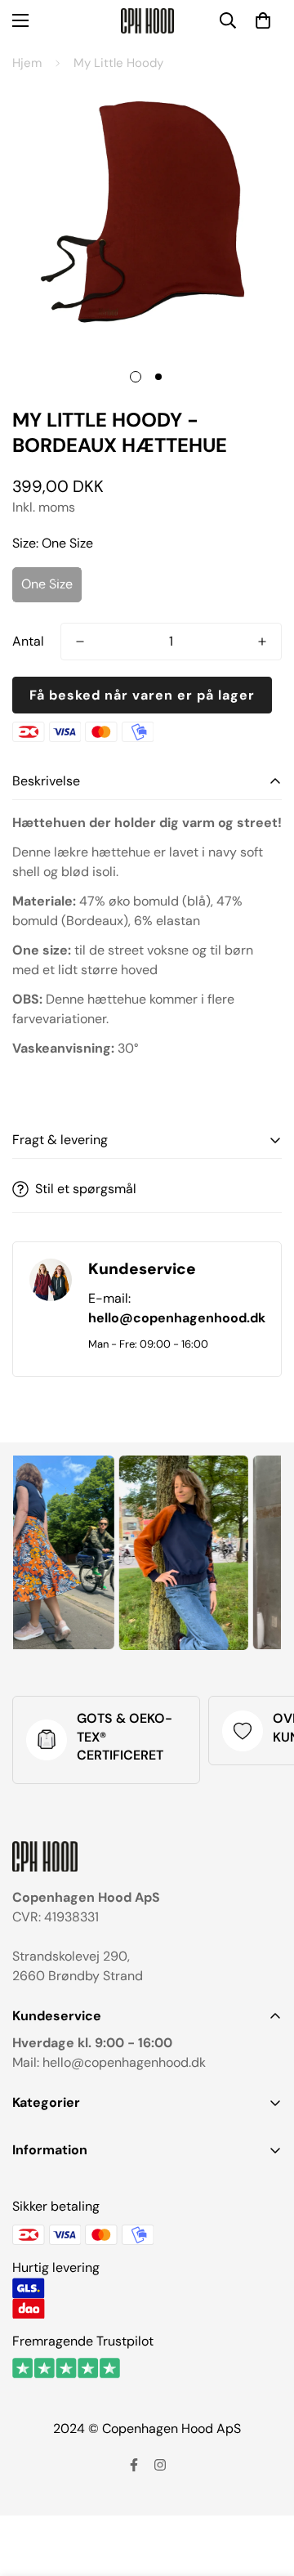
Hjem (27, 63)
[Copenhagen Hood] (147, 21)
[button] (263, 20)
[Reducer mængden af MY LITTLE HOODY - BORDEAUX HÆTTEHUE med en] (80, 642)
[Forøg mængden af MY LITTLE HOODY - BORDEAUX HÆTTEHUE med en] (262, 642)
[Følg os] (134, 2465)
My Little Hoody (118, 63)
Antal (28, 641)
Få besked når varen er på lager (142, 695)
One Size (47, 584)
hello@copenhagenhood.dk (177, 1318)
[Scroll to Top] (265, 2489)
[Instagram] (160, 2465)
